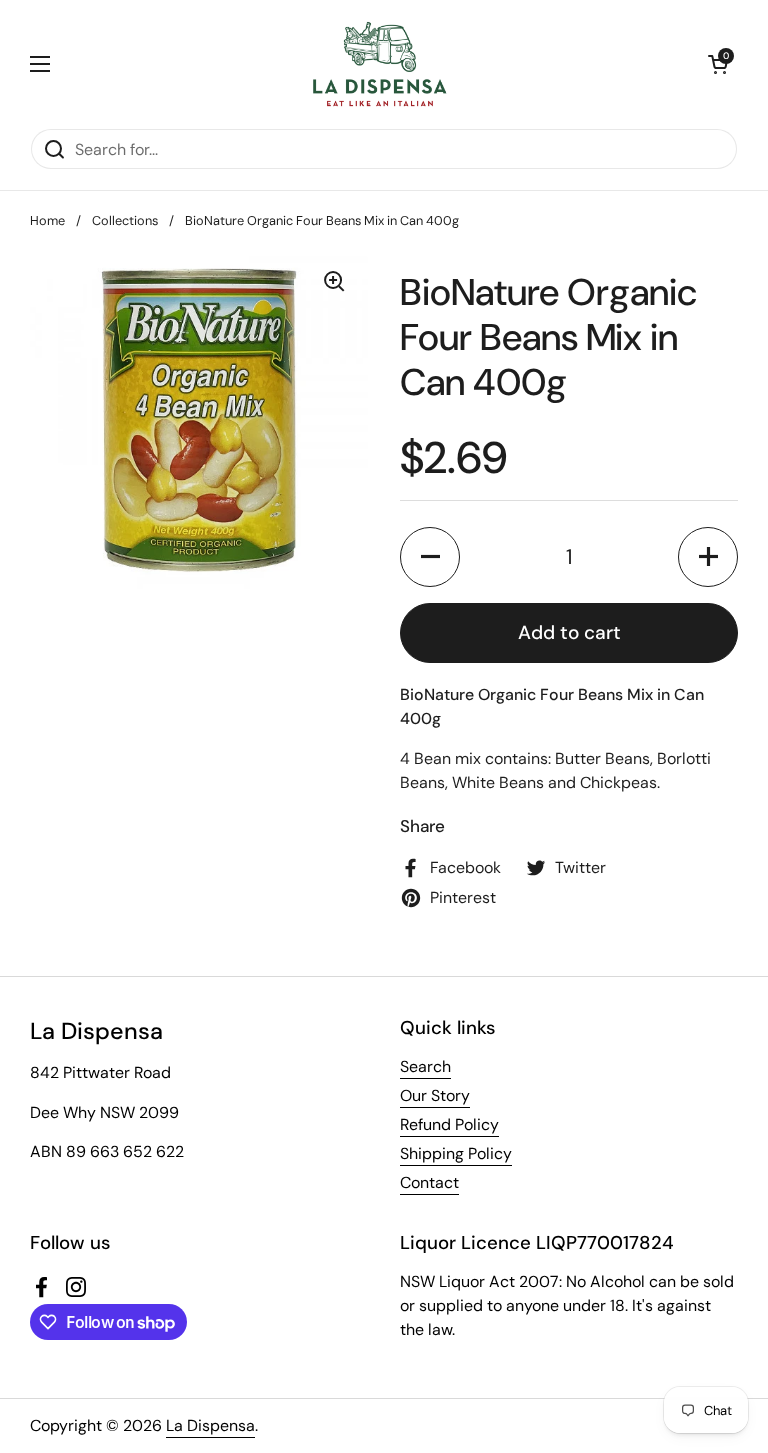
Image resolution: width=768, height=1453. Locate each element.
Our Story (435, 1095)
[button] (718, 64)
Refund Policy (449, 1124)
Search (425, 1066)
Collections (125, 220)
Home (47, 220)
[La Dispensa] (379, 64)
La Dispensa (210, 1425)
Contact (429, 1182)
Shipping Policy (456, 1153)
